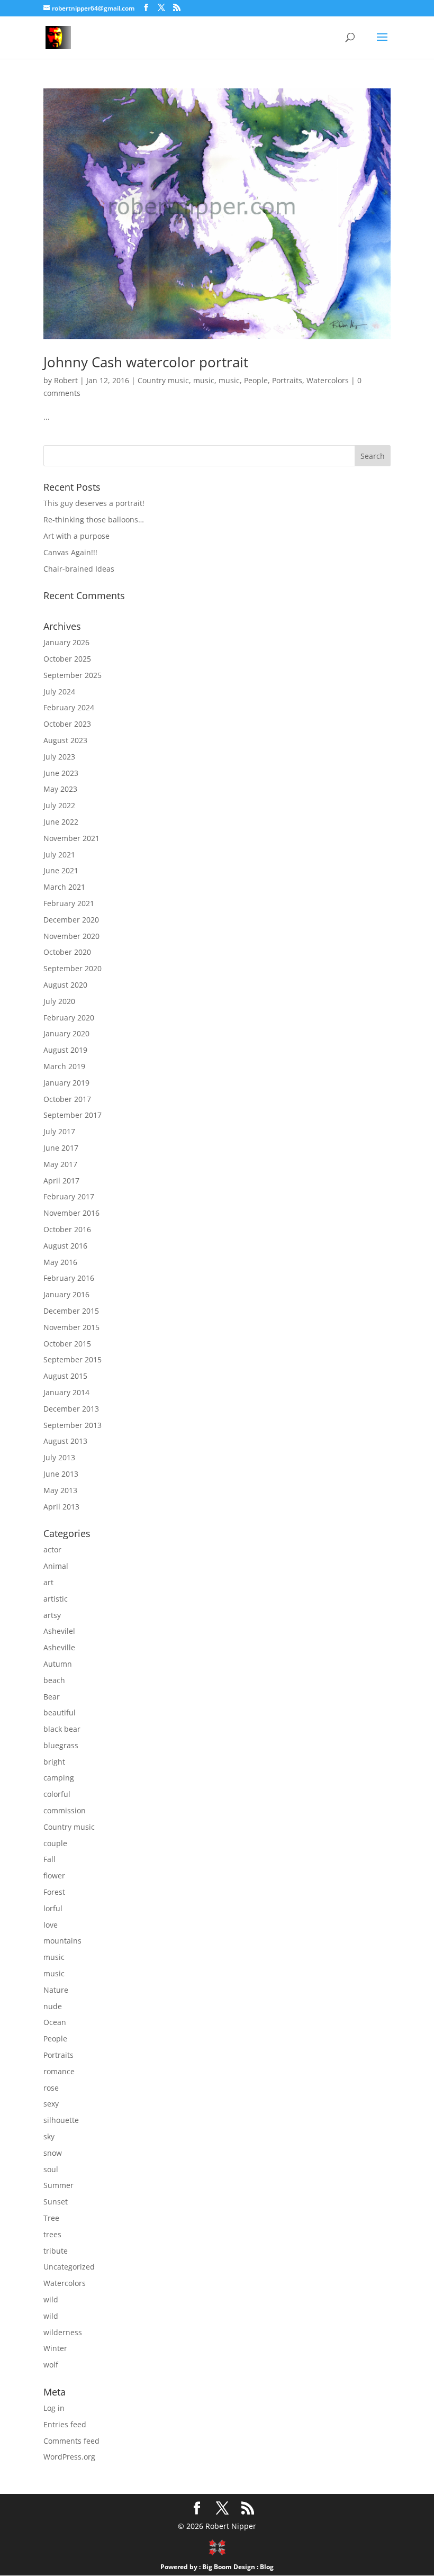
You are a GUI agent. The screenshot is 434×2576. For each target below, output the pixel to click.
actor (52, 1549)
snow (53, 2153)
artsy (52, 1615)
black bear (62, 1729)
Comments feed (71, 2441)
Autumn (58, 1664)
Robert (66, 380)
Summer (58, 2185)
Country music (163, 380)
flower (54, 1875)
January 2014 (66, 1392)
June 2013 (61, 1474)
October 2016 (67, 1229)
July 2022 (59, 805)
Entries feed (65, 2424)
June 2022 (61, 822)
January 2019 (66, 1083)
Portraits (287, 380)
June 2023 (61, 773)
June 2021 (61, 870)
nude (53, 2006)
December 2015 (71, 1311)
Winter (55, 2348)
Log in (54, 2408)
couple (55, 1843)
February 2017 (69, 1196)
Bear (52, 1697)
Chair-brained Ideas (79, 569)
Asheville (59, 1647)
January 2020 (66, 1033)
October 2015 (67, 1344)
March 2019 (64, 1066)
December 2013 (71, 1409)
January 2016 (66, 1294)
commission (65, 1810)
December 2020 (71, 920)
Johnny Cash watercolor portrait (146, 362)
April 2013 (61, 1507)
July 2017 (59, 1131)
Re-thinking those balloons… (94, 519)
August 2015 (65, 1376)
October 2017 (67, 1099)
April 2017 (61, 1181)
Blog (267, 2567)
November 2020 (71, 936)
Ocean (55, 2022)
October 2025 (67, 659)
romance (59, 2071)
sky (49, 2136)
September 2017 (73, 1115)
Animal (56, 1566)
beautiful (60, 1712)
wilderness (63, 2332)
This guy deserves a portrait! (94, 503)
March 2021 (64, 887)
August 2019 (65, 1050)
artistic (56, 1599)
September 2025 (73, 675)
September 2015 (73, 1359)
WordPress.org (69, 2457)
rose (51, 2088)
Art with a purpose (76, 536)
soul (51, 2169)
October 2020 (67, 952)
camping (59, 1778)
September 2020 (73, 968)
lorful (53, 1908)
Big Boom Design (229, 2567)
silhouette (61, 2120)
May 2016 (60, 1262)
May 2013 (60, 1490)
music (204, 380)
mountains (62, 1941)
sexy (51, 2104)
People (256, 380)
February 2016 (69, 1278)
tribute (56, 2251)
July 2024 (59, 692)
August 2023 (65, 740)
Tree (51, 2218)
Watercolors (328, 380)
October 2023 (67, 724)
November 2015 (71, 1327)
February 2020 (69, 1018)
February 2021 (69, 903)
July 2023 (59, 757)
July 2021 (59, 855)
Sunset (56, 2202)
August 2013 (65, 1441)
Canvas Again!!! (70, 552)
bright (54, 1762)
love (51, 1925)
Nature (56, 1990)
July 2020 (59, 1001)
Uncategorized (69, 2267)
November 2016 (71, 1213)
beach (54, 1680)
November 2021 (71, 838)
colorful (57, 1794)
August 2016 (65, 1246)
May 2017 (60, 1164)
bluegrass (61, 1745)
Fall (49, 1859)
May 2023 (60, 789)
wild (51, 2299)
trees (52, 2234)
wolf (51, 2365)
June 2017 (61, 1148)
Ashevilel (59, 1631)
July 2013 (59, 1457)
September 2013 (73, 1425)
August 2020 (65, 985)
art (48, 1582)
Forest (54, 1892)
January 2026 (66, 642)
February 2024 (69, 707)
